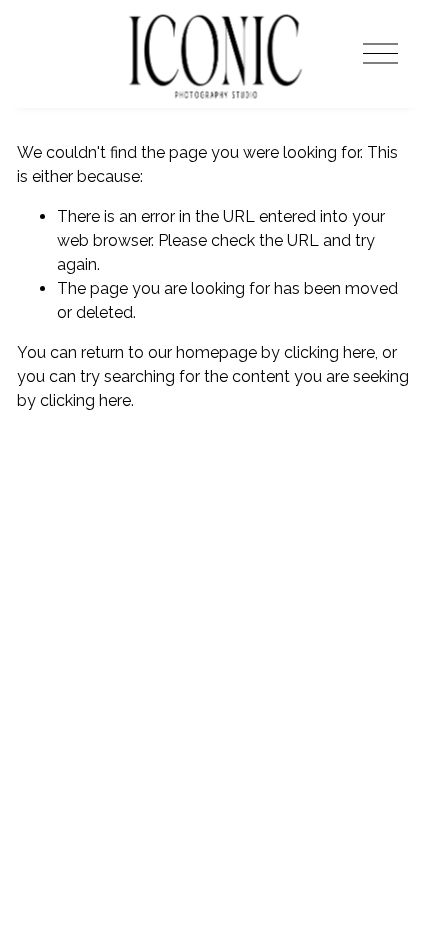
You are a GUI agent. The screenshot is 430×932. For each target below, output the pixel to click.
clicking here (329, 352)
